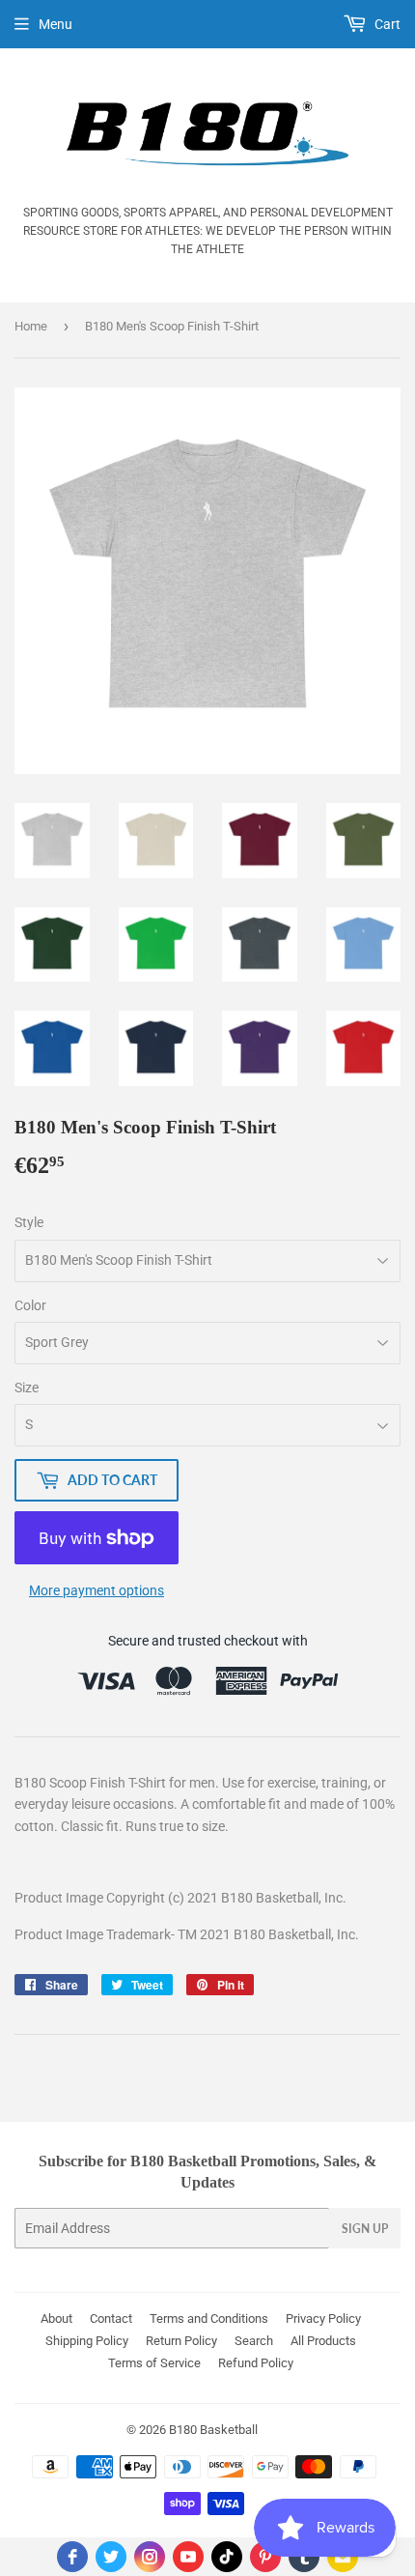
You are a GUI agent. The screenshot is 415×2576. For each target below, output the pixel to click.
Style (29, 1222)
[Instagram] (150, 2557)
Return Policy (181, 2341)
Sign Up (365, 2229)
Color (30, 1305)
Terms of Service (154, 2363)
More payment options (97, 1590)
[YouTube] (188, 2557)
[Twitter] (111, 2557)
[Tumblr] (304, 2557)
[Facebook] (72, 2557)
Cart (386, 24)
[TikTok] (227, 2557)
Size (27, 1388)
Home (31, 326)
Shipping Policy (87, 2341)
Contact (111, 2318)
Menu (55, 24)
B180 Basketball (213, 2430)
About (56, 2318)
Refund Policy (256, 2363)
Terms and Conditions (209, 2318)
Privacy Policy (323, 2318)
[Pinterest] (265, 2557)
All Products (323, 2341)
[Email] (343, 2557)
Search (254, 2341)
